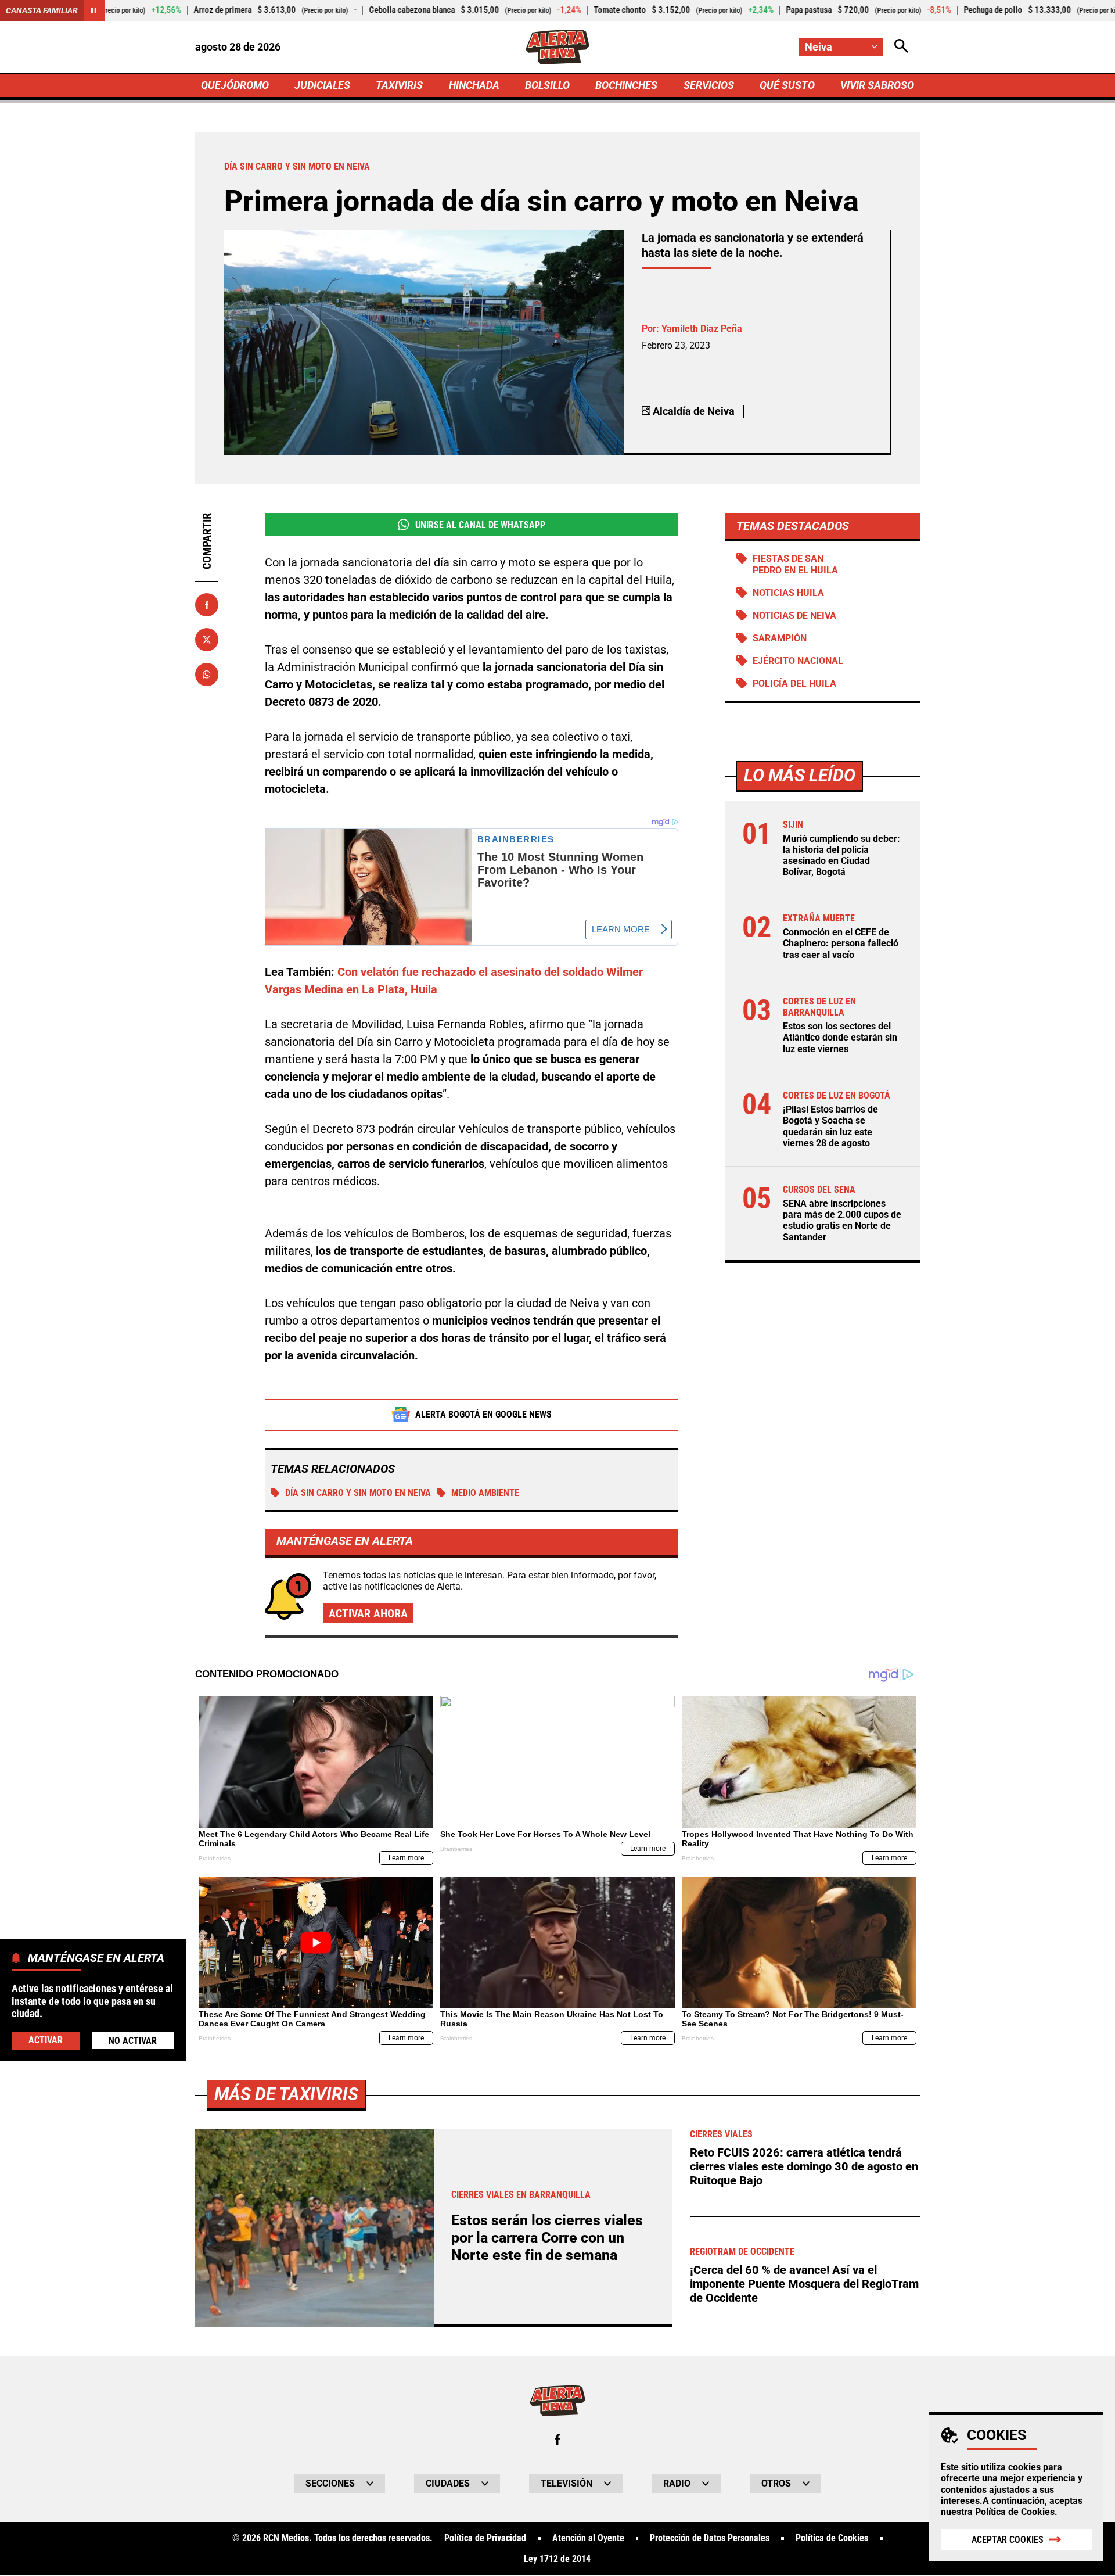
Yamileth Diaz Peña (702, 329)
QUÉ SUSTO (787, 85)
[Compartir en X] (207, 640)
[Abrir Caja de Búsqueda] (901, 47)
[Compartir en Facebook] (207, 605)
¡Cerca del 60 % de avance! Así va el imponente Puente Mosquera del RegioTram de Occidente (804, 2284)
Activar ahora (368, 1613)
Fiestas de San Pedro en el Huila (795, 564)
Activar (46, 2039)
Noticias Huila (788, 593)
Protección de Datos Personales (710, 2538)
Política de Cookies (1015, 2512)
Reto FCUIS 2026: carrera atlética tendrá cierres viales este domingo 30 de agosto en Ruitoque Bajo (804, 2166)
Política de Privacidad (485, 2538)
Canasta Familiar (42, 10)
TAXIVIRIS (399, 85)
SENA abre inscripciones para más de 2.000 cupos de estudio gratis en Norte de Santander (842, 1220)
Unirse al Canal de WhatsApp (480, 525)
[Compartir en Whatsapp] (207, 675)
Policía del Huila (794, 684)
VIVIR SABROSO (877, 85)
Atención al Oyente (588, 2538)
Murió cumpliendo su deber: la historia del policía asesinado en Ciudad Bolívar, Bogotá (841, 855)
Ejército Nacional (798, 661)
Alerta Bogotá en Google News (483, 1414)
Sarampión (780, 638)
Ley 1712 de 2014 (557, 2559)
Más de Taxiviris (286, 2094)
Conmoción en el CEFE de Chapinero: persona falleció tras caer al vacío (841, 944)
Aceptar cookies (1008, 2540)
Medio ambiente (485, 1493)
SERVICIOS (709, 85)
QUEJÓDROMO (235, 85)
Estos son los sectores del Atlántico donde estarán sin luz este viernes (840, 1038)
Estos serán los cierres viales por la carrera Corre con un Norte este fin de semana (547, 2238)
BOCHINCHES (626, 85)
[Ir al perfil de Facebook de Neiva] (557, 2439)
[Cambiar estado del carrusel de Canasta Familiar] (94, 10)
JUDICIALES (322, 85)
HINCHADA (474, 85)
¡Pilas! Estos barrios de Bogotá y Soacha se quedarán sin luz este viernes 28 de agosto (830, 1126)
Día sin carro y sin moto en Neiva (358, 1493)
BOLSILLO (547, 85)
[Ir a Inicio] (557, 47)
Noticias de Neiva (794, 616)
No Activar (133, 2040)
